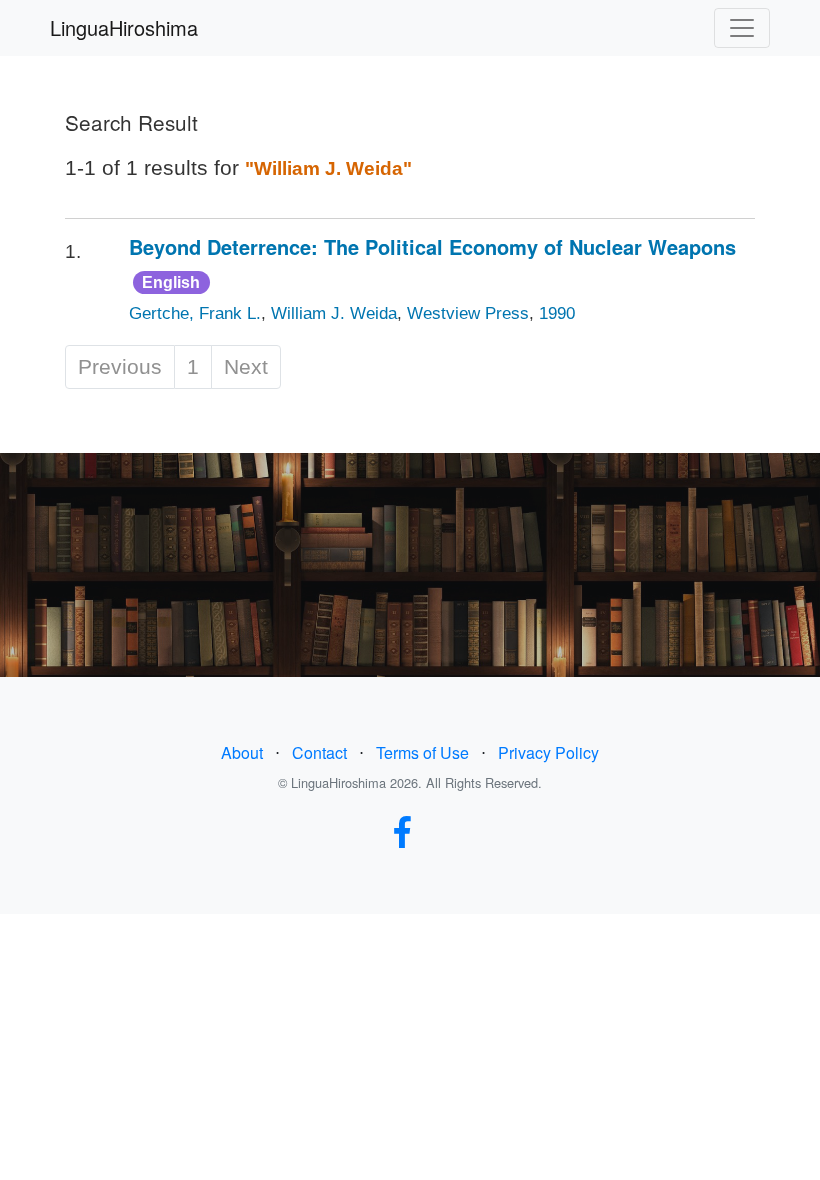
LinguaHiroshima (124, 27)
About (242, 752)
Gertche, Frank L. (195, 313)
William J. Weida (334, 313)
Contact (319, 752)
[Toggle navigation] (742, 28)
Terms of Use (422, 752)
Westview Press (468, 313)
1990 (557, 313)
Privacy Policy (548, 752)
